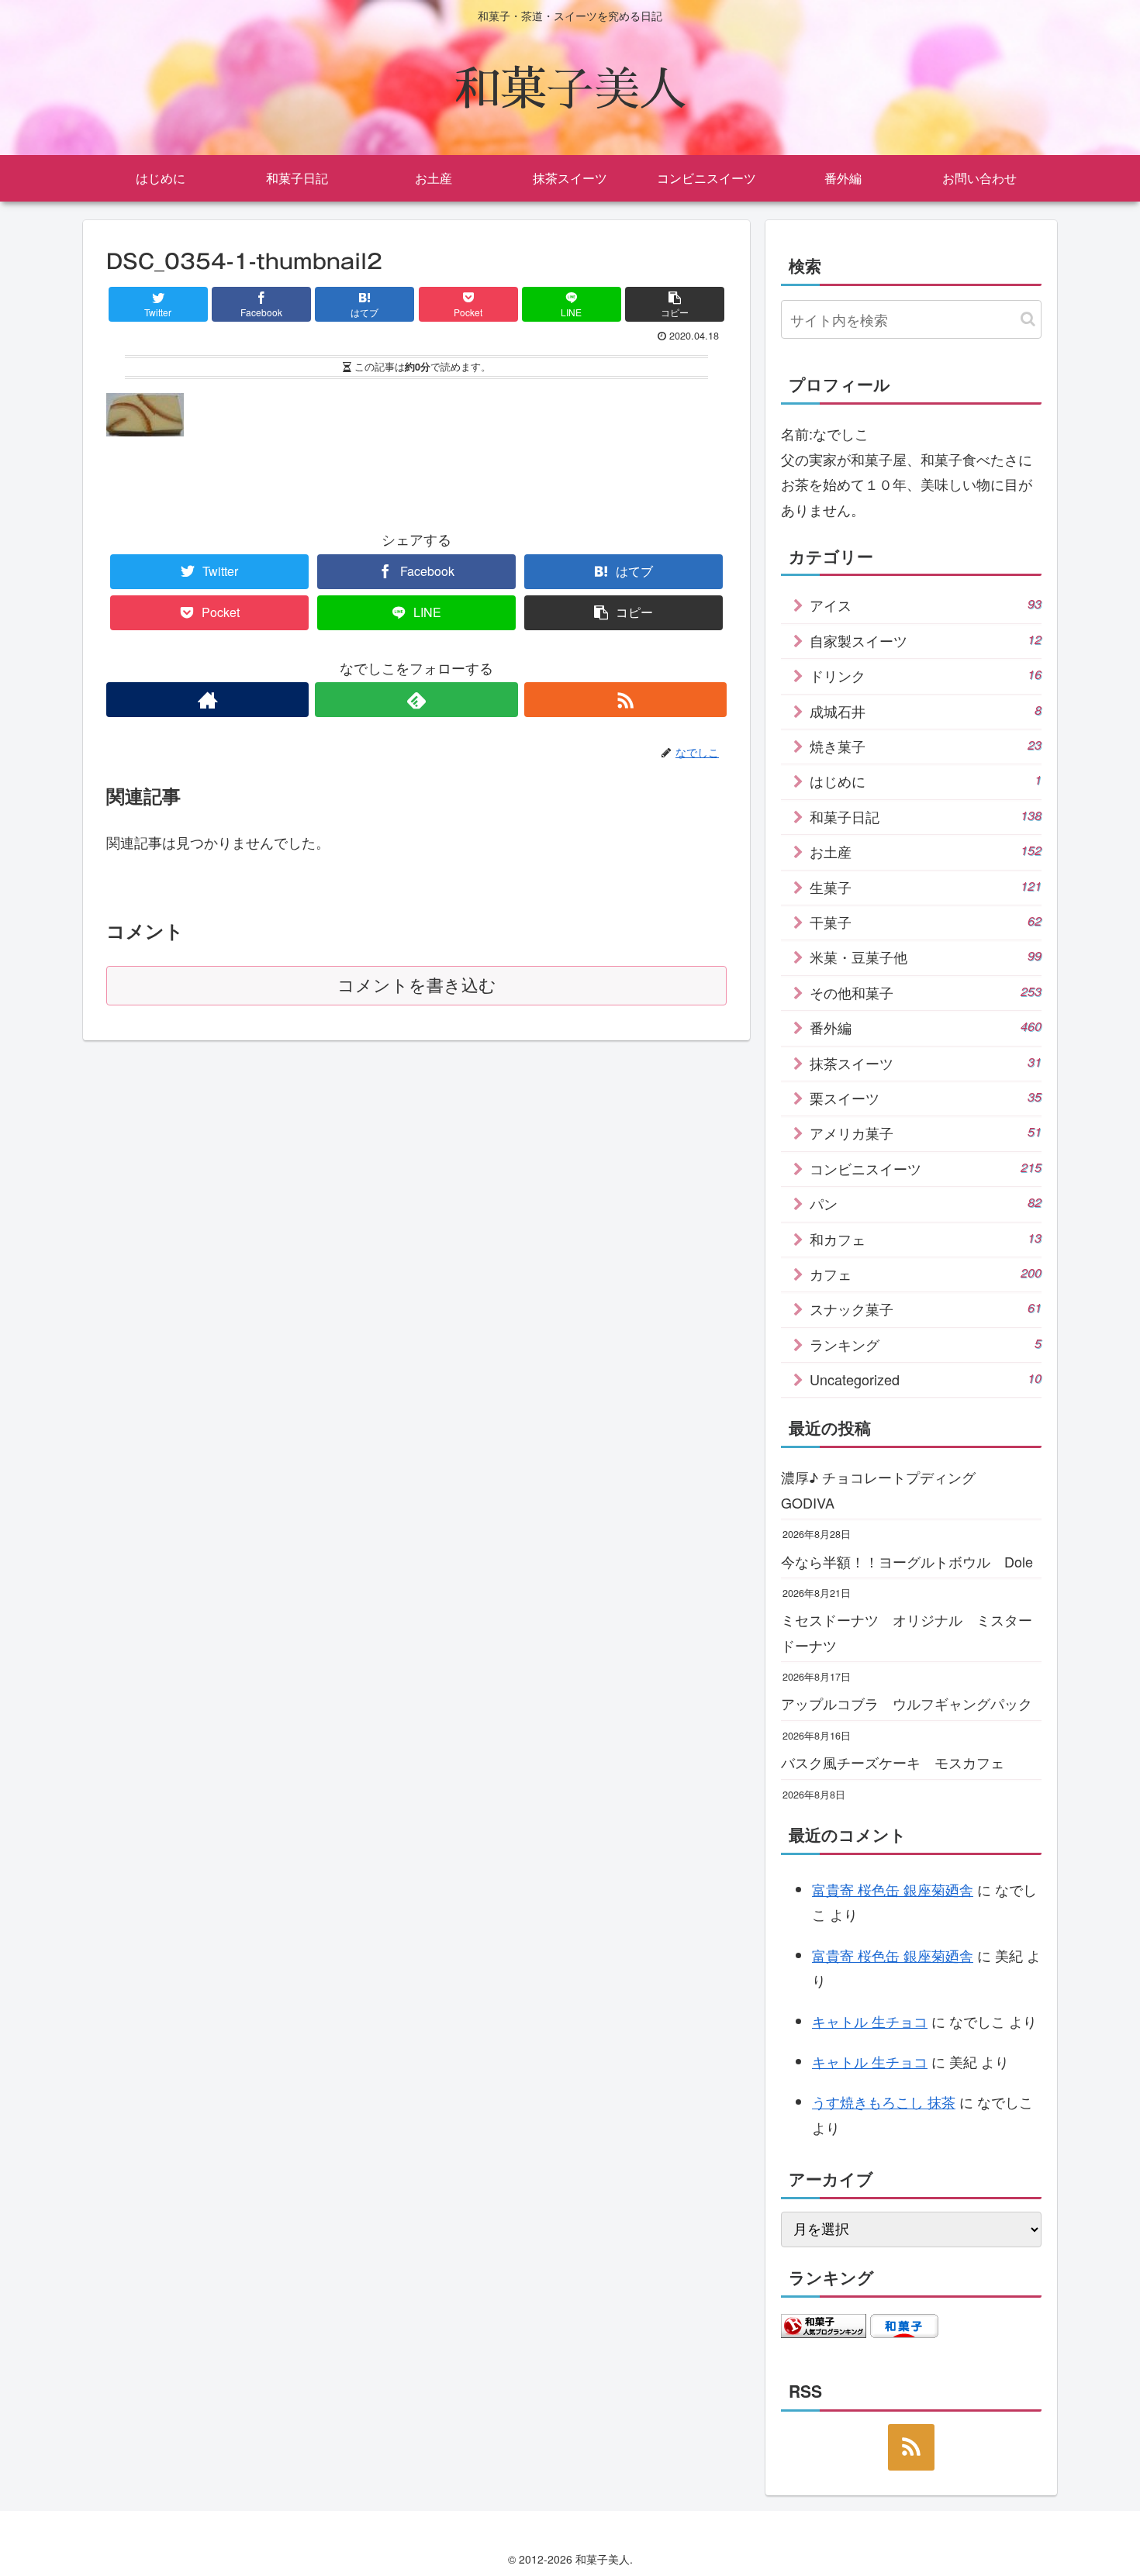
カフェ (926, 1274)
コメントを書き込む (417, 986)
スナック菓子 (926, 1309)
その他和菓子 (926, 992)
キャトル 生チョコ (870, 2021)
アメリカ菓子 (926, 1133)
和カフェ (926, 1239)
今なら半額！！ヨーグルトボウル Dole (907, 1561)
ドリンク (926, 675)
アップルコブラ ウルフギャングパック (907, 1703)
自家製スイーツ (926, 640)
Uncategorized (926, 1379)
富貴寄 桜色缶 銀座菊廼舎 (893, 1889)
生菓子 (926, 887)
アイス (926, 605)
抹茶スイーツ (926, 1063)
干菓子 (926, 922)
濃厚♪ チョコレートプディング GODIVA (885, 1489)
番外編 (926, 1027)
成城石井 (926, 711)
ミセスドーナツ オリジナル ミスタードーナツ (907, 1632)
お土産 (926, 851)
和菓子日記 (926, 816)
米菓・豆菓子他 (926, 957)
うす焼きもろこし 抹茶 (884, 2102)
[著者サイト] (207, 700)
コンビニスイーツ (926, 1168)
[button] (1028, 319)
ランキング (926, 1344)
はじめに (926, 781)
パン (926, 1203)
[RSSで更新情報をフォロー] (625, 700)
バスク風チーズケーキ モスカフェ (893, 1762)
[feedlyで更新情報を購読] (416, 700)
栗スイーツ (926, 1098)
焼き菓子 (926, 746)
